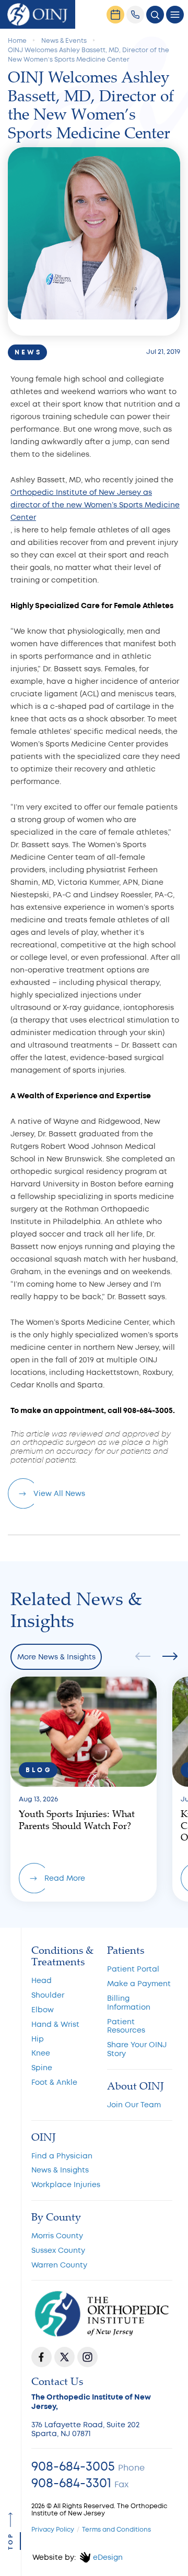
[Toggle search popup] (155, 15)
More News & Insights (56, 1657)
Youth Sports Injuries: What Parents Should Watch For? (84, 1789)
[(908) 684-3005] (135, 15)
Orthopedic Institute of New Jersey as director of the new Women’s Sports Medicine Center (95, 505)
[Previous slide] (146, 1657)
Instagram (87, 2357)
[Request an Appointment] (115, 15)
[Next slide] (167, 1657)
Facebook (42, 2357)
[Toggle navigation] (175, 15)
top (11, 2542)
